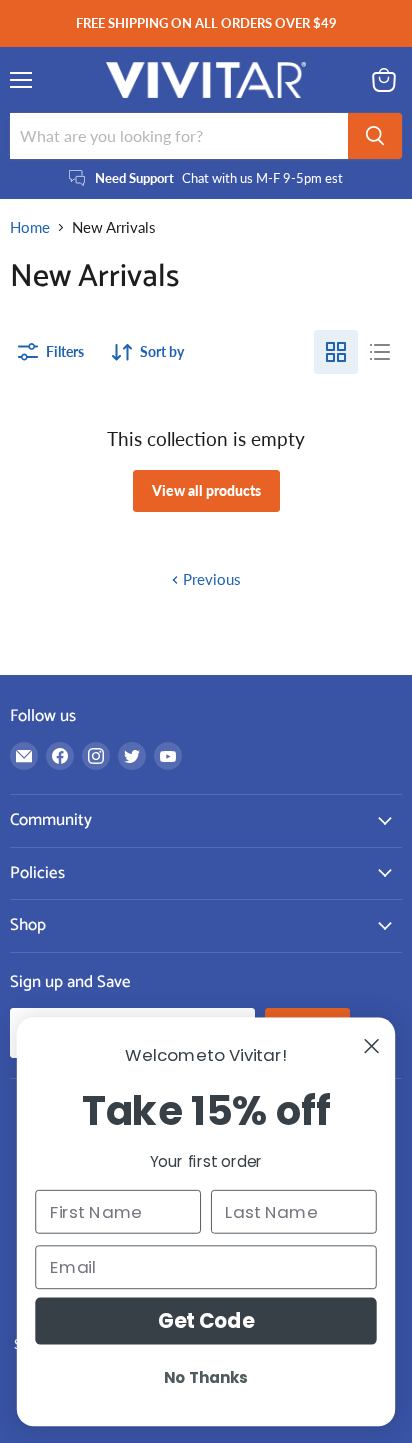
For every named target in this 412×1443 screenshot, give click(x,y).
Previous (210, 579)
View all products (206, 490)
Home (30, 227)
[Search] (375, 136)
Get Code (206, 1321)
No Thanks (205, 1377)
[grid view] (336, 352)
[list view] (380, 352)
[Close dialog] (372, 1046)
